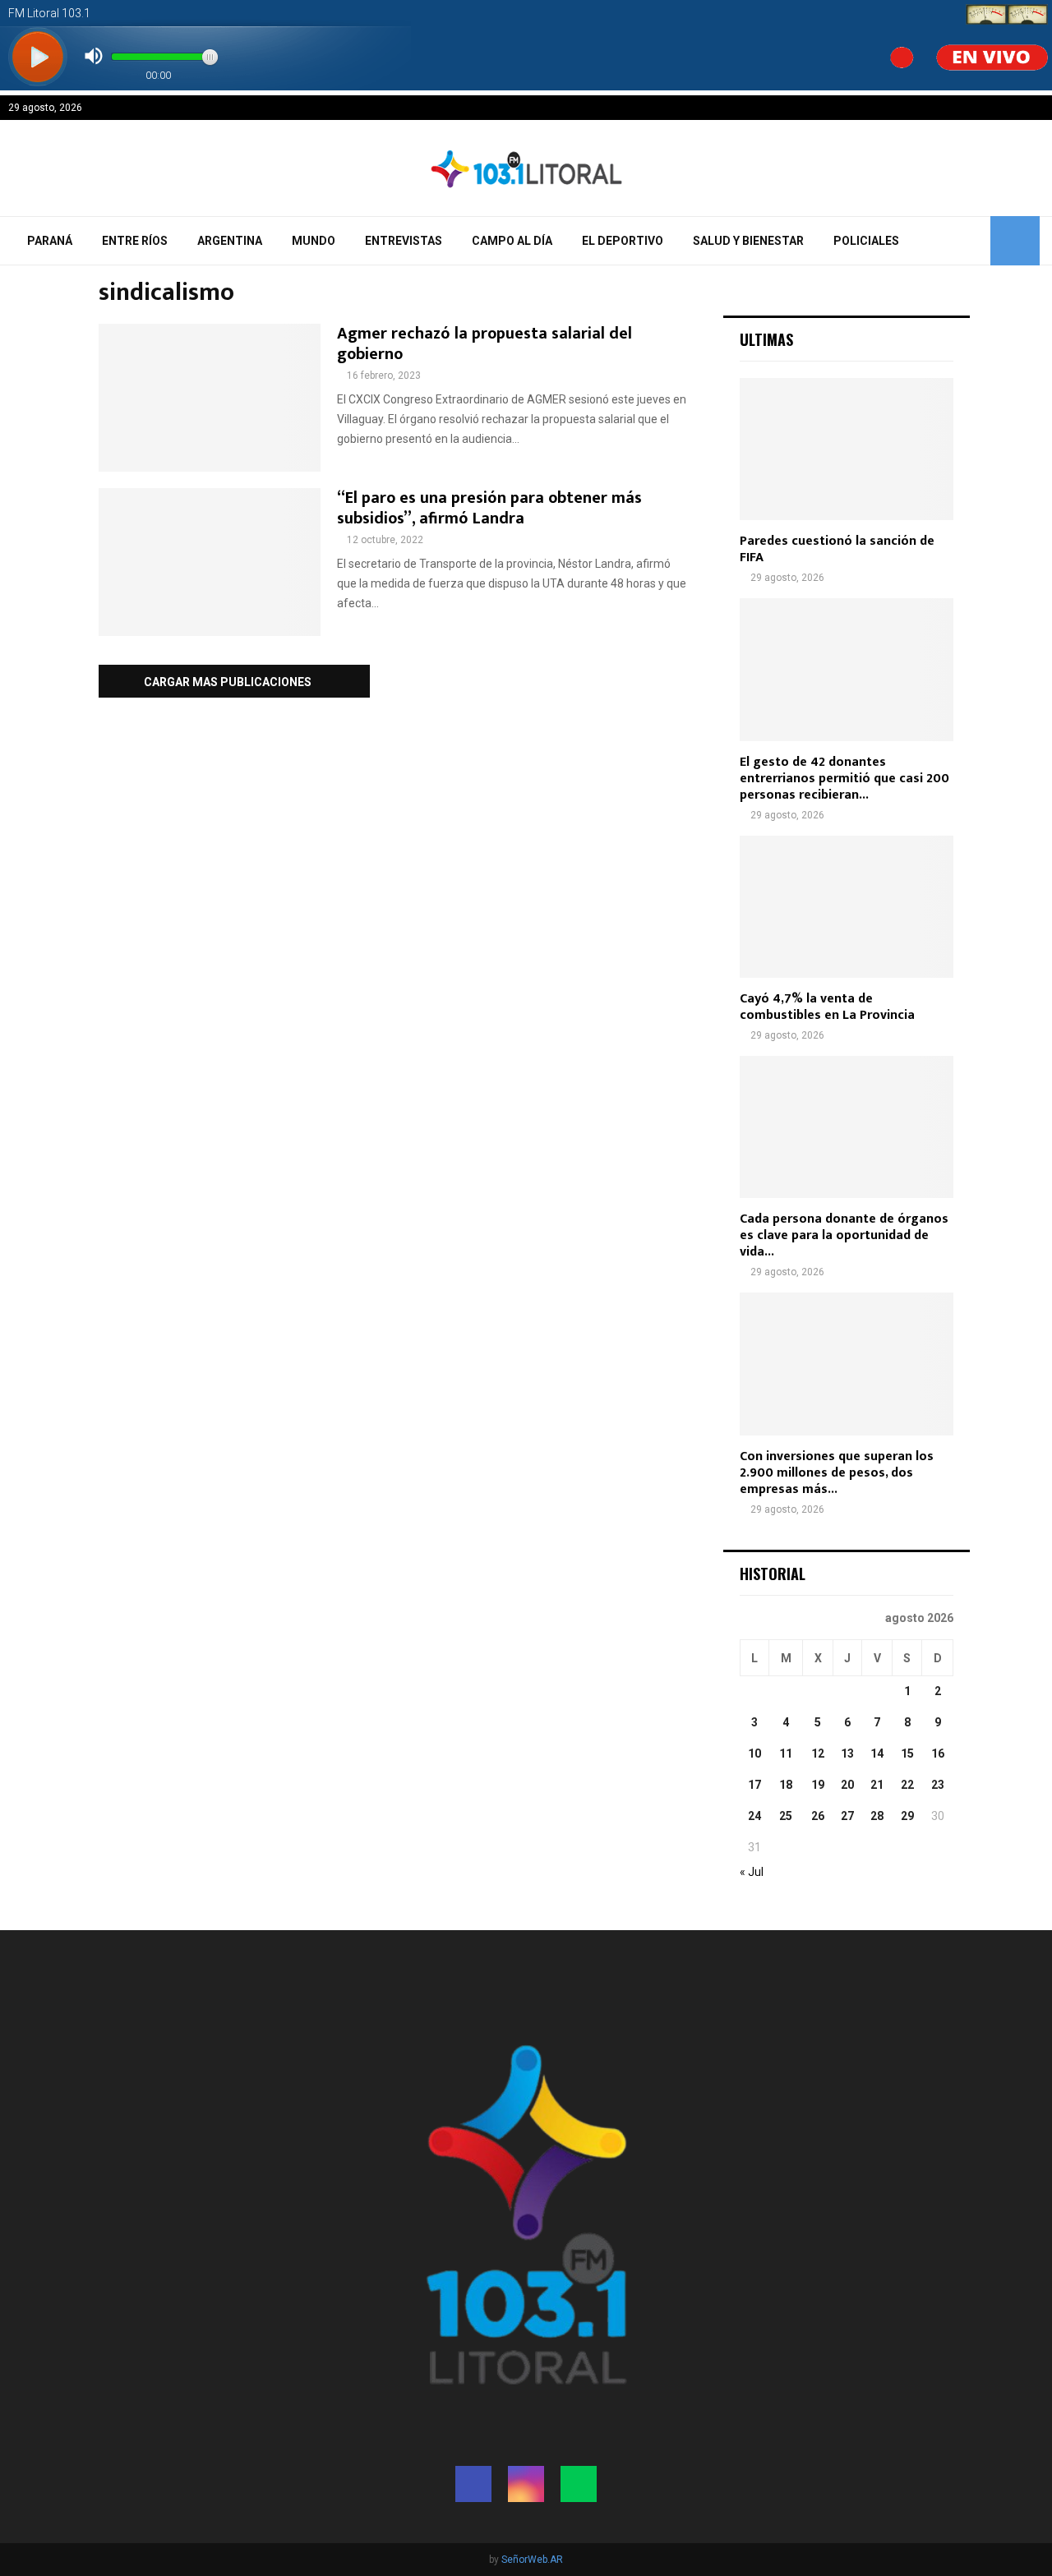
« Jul (752, 1872)
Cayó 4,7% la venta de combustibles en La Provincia (827, 1007)
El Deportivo (623, 241)
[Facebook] (473, 2484)
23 (938, 1785)
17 (754, 1785)
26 (818, 1816)
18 (786, 1785)
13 (847, 1753)
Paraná (50, 241)
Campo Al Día (512, 241)
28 (877, 1816)
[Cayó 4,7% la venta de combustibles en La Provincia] (847, 907)
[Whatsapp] (579, 2484)
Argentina (230, 241)
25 (786, 1816)
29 (907, 1816)
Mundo (314, 241)
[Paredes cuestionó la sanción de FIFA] (847, 449)
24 (754, 1816)
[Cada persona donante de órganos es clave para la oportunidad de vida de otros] (847, 1127)
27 (847, 1816)
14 (877, 1753)
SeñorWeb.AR (532, 2560)
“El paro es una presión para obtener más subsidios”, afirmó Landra (489, 508)
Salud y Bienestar (748, 241)
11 (786, 1753)
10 (754, 1753)
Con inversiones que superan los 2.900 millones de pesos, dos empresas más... (837, 1473)
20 (847, 1785)
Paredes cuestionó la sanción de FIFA (837, 549)
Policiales (866, 241)
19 (818, 1785)
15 (907, 1753)
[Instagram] (526, 2484)
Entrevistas (404, 241)
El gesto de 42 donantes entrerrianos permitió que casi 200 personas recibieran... (844, 779)
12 (818, 1753)
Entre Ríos (135, 241)
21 (877, 1785)
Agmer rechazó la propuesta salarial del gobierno (484, 344)
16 (938, 1753)
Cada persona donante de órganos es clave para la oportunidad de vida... (844, 1235)
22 (907, 1785)
